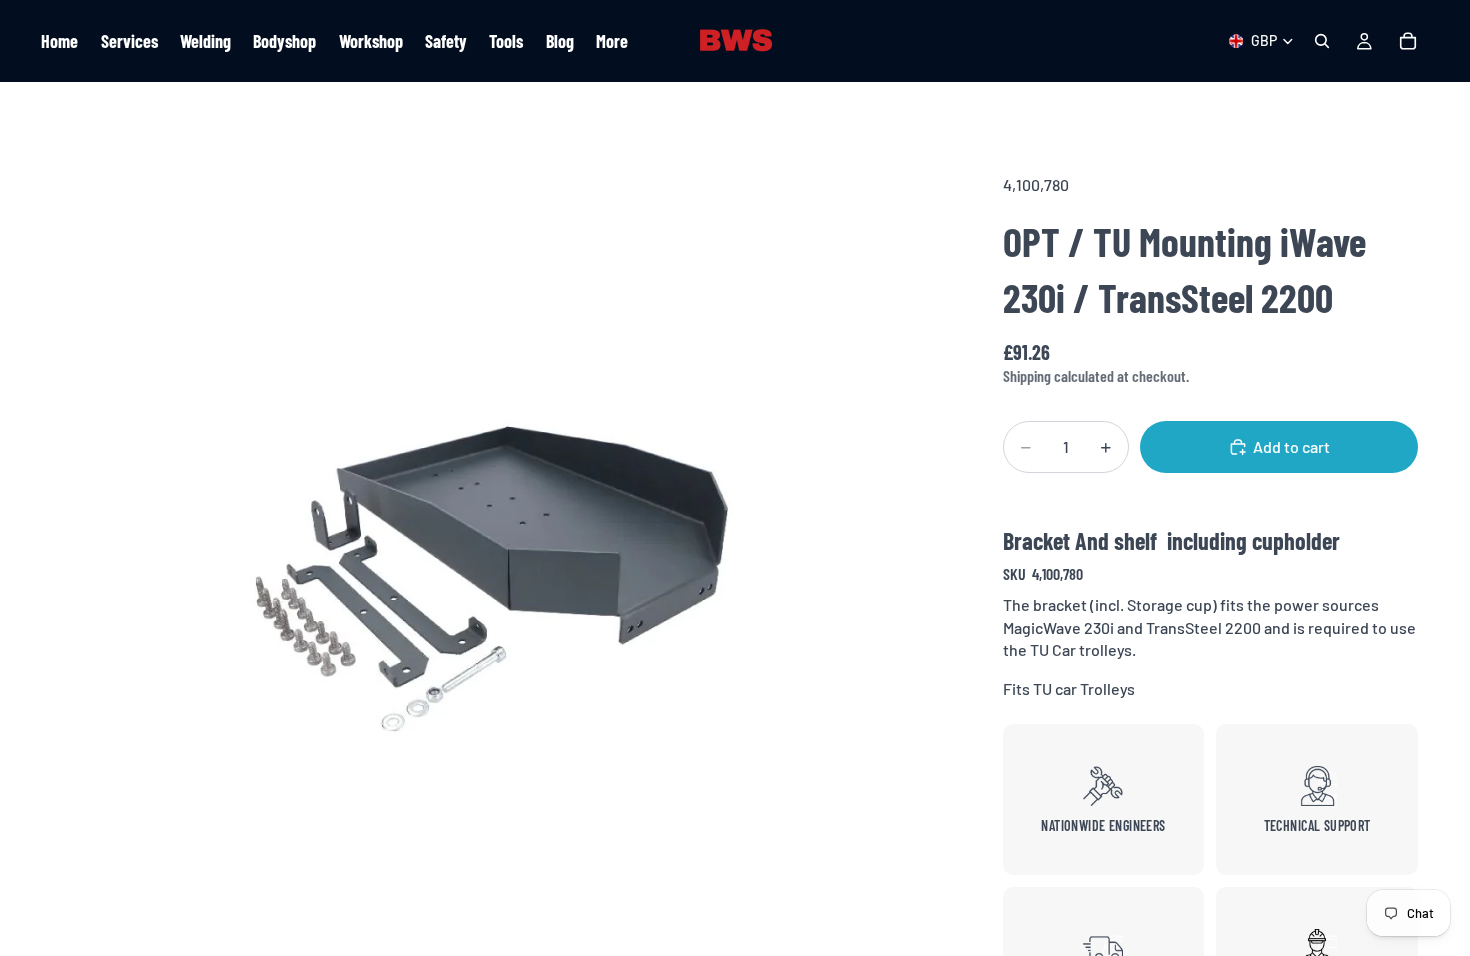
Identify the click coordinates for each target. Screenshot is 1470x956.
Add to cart (1291, 446)
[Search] (1322, 41)
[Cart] (1408, 41)
